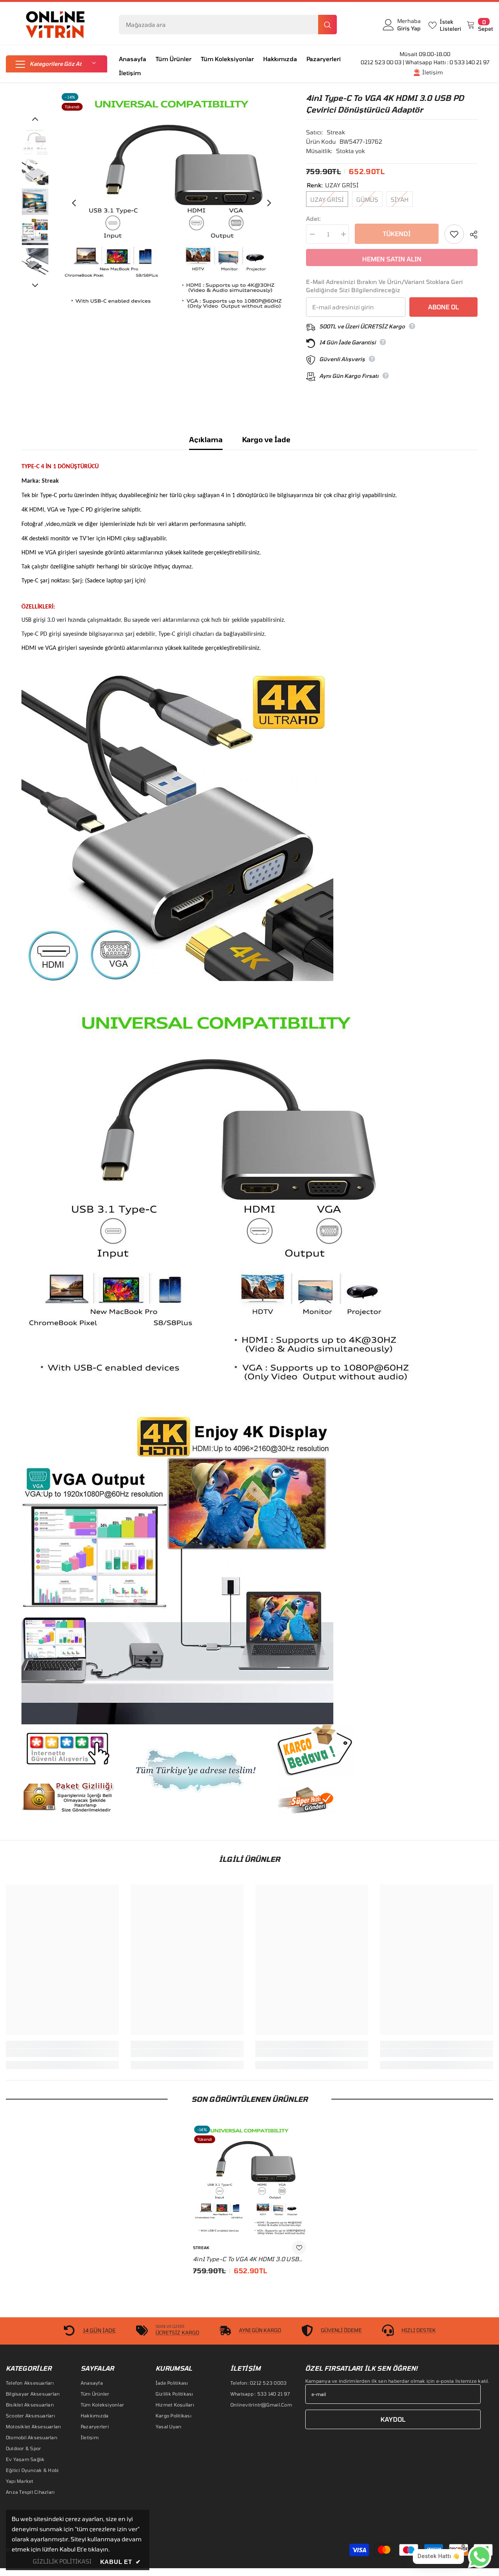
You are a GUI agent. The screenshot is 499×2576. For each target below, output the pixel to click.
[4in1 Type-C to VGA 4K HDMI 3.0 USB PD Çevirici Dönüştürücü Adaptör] (249, 2181)
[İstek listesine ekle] (454, 234)
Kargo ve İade (266, 439)
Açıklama (206, 439)
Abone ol (443, 307)
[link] (62, 2053)
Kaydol (393, 2419)
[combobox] (219, 25)
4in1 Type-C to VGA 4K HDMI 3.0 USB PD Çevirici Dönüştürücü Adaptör (246, 2259)
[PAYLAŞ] (471, 235)
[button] (57, 64)
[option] (172, 203)
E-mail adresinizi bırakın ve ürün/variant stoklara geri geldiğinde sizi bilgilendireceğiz (384, 286)
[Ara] (228, 25)
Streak (336, 132)
